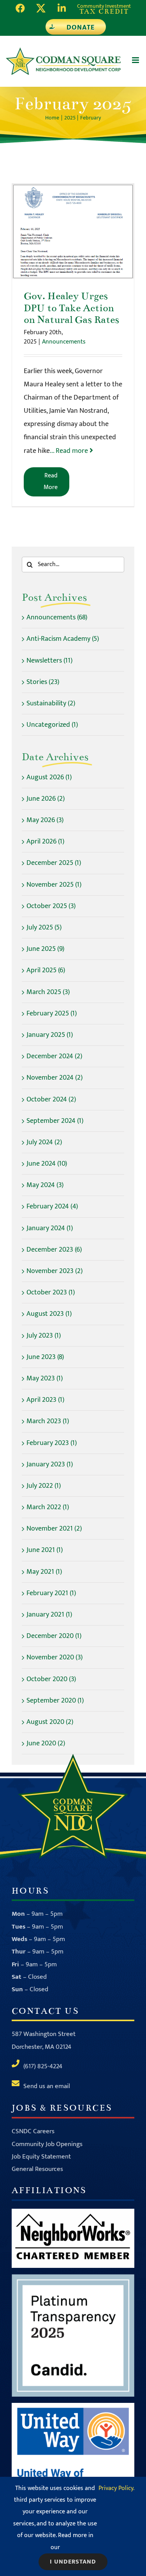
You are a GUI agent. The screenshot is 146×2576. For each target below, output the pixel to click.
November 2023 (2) (55, 1271)
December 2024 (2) (54, 1056)
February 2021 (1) (51, 1593)
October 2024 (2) (51, 1099)
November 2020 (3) (55, 1657)
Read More (51, 481)
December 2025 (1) (54, 863)
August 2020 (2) (50, 1722)
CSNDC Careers (33, 2131)
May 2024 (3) (45, 1185)
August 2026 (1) (49, 777)
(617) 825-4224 (43, 2066)
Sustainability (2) (51, 703)
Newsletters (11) (49, 661)
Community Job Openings (47, 2144)
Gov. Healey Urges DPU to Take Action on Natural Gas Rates (73, 231)
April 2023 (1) (45, 1400)
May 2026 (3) (45, 820)
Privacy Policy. (116, 2488)
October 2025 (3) (51, 906)
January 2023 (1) (50, 1464)
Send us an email (47, 2086)
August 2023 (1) (49, 1314)
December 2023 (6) (54, 1250)
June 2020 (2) (46, 1743)
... (70, 451)
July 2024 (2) (44, 1142)
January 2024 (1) (50, 1228)
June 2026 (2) (46, 799)
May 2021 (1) (44, 1572)
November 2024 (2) (55, 1078)
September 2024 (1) (55, 1121)
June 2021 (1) (45, 1550)
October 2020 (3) (51, 1679)
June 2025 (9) (45, 949)
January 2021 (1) (49, 1615)
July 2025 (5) (44, 928)
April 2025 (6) (46, 970)
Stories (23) (43, 682)
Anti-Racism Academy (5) (63, 639)
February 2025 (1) (52, 1014)
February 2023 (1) (52, 1443)
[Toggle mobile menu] (136, 60)
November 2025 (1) (54, 885)
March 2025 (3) (48, 992)
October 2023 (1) (51, 1292)
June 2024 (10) (47, 1164)
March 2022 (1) (48, 1507)
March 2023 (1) (48, 1421)
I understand (73, 2562)
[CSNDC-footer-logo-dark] (73, 1757)
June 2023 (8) (45, 1357)
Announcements (64, 342)
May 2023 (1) (45, 1378)
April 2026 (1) (45, 842)
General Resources (37, 2169)
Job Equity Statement (41, 2157)
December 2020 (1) (54, 1636)
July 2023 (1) (44, 1336)
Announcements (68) (57, 617)
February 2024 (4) (52, 1206)
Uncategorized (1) (52, 725)
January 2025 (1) (50, 1035)
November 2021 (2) (54, 1529)
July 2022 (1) (44, 1486)
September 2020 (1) (55, 1701)
